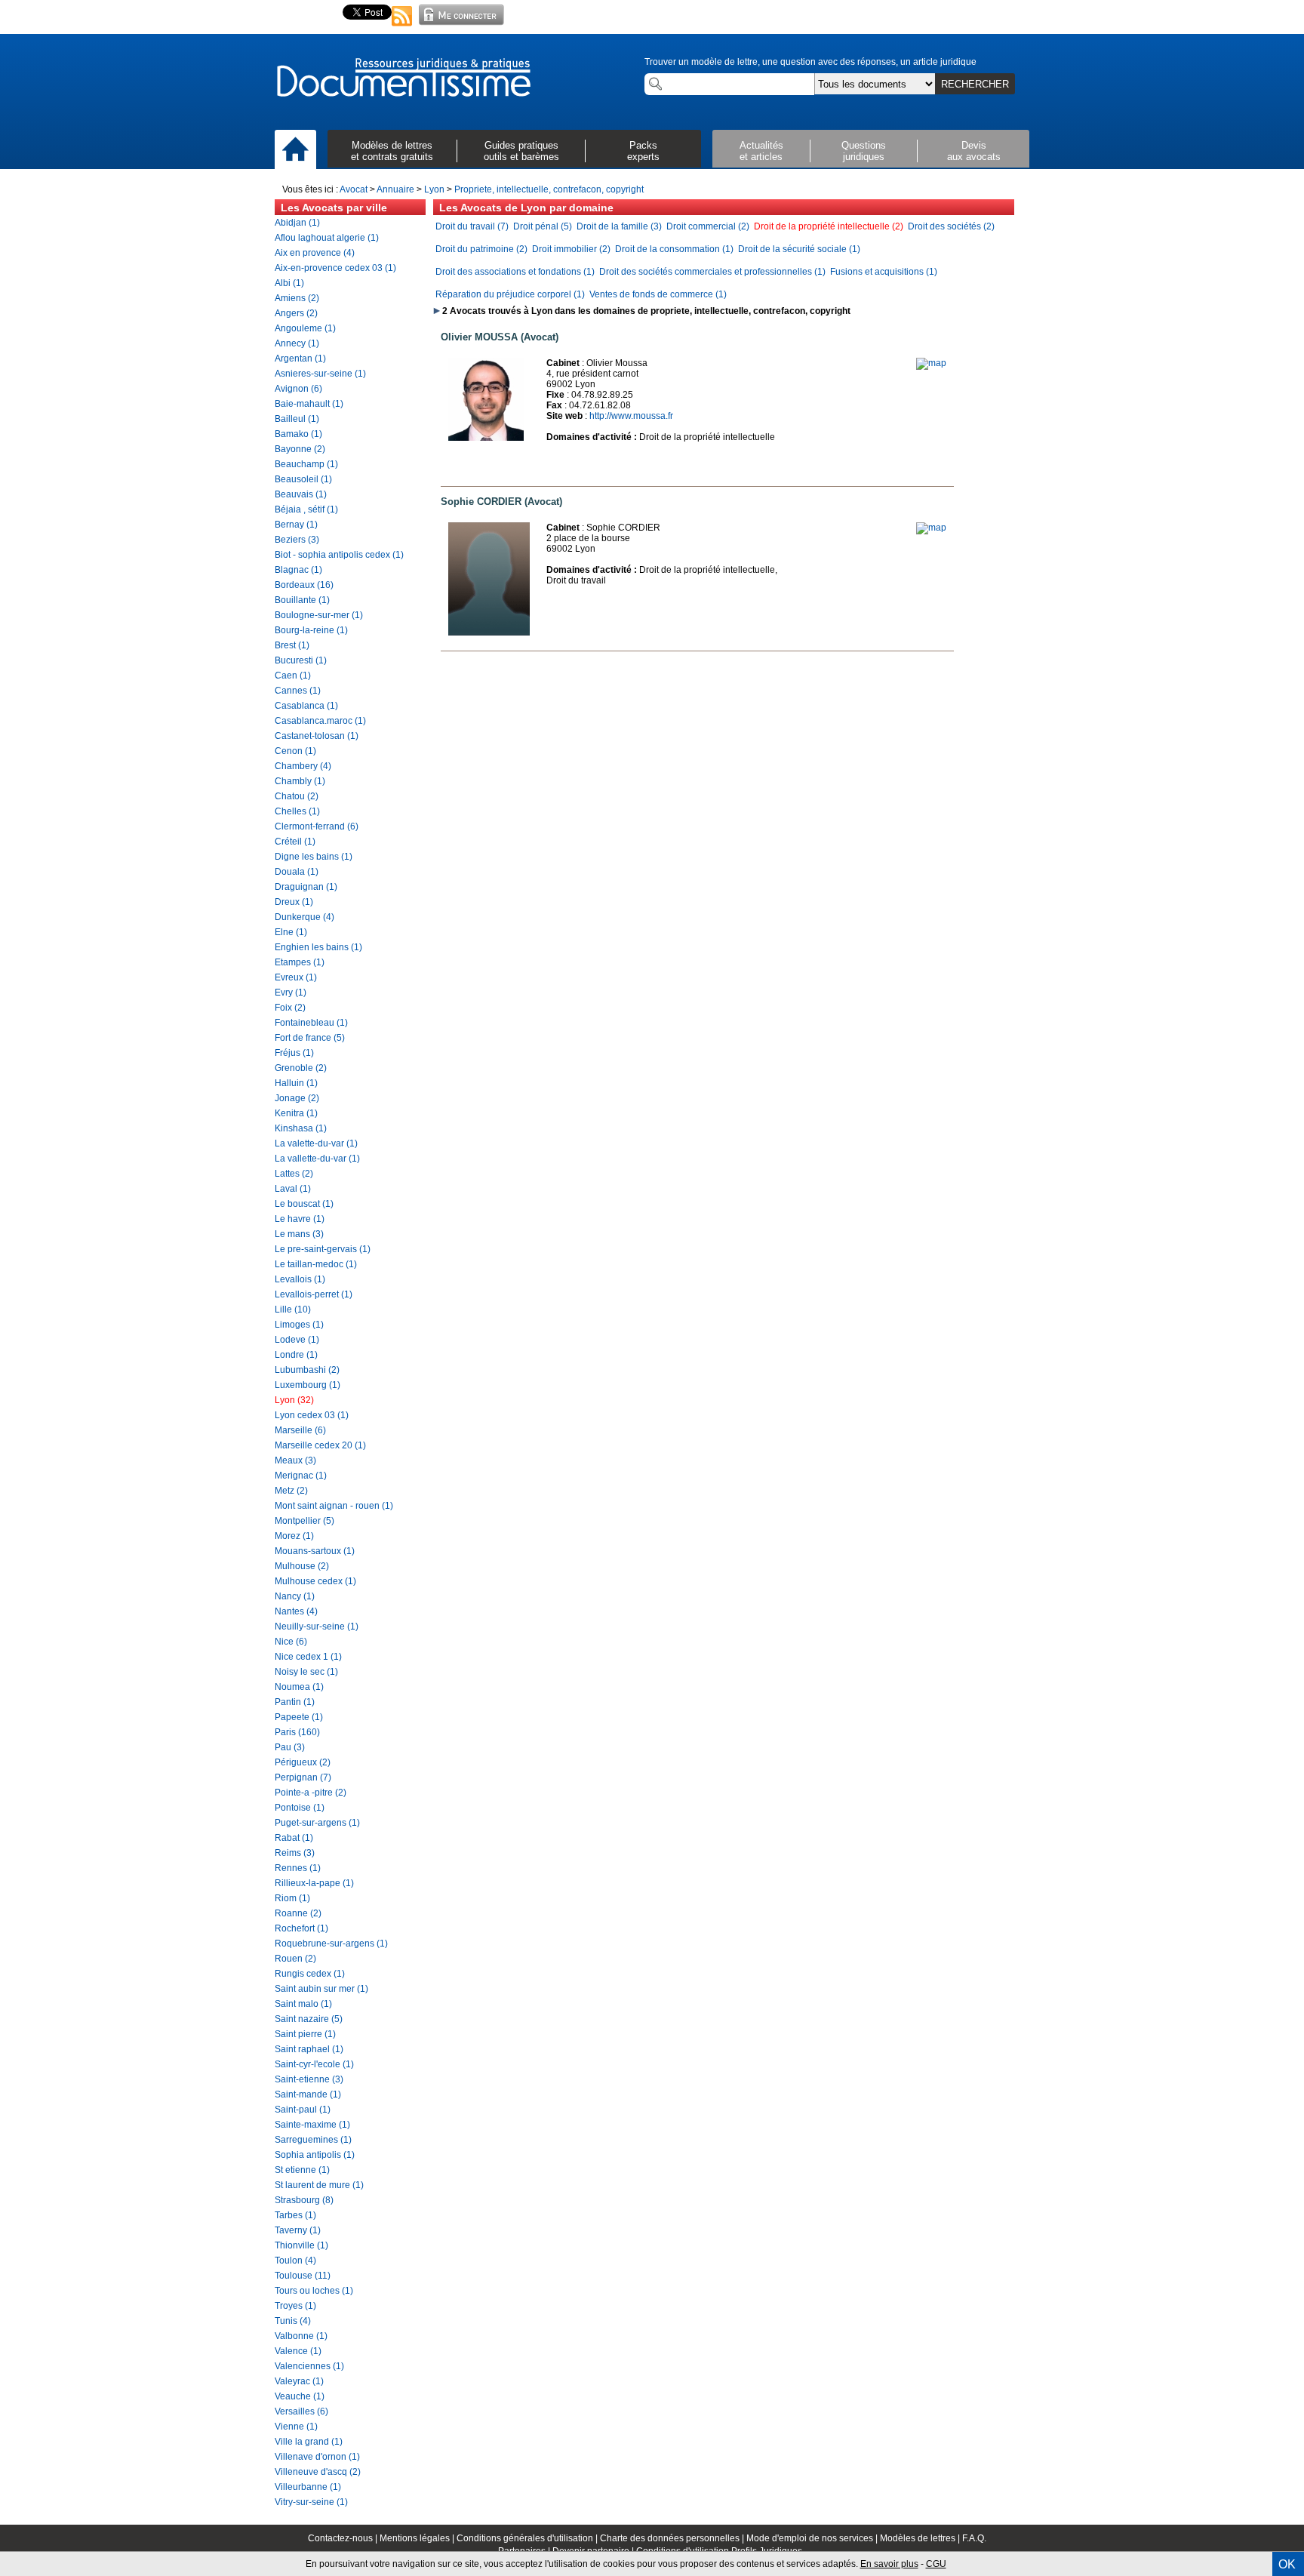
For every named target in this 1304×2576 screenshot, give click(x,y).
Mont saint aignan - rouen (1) (334, 1506)
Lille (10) (293, 1310)
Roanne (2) (298, 1913)
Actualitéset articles (761, 151)
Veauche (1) (300, 2396)
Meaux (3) (295, 1460)
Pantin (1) (295, 1702)
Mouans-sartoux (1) (315, 1551)
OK (1287, 2564)
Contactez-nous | (344, 2538)
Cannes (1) (298, 691)
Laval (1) (293, 1189)
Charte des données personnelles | (673, 2538)
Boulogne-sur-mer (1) (319, 615)
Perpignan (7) (303, 1777)
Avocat (354, 189)
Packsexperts (643, 151)
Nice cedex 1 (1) (308, 1657)
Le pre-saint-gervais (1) (323, 1249)
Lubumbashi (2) (307, 1370)
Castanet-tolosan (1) (317, 736)
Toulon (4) (295, 2261)
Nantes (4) (296, 1611)
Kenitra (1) (296, 1113)
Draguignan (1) (306, 887)
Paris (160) (297, 1732)
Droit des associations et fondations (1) (515, 272)
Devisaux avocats (974, 151)
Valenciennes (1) (309, 2366)
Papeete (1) (299, 1717)
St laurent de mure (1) (319, 2185)
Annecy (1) (297, 343)
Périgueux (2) (303, 1762)
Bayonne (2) (300, 449)
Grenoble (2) (301, 1068)
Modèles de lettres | (921, 2538)
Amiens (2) (297, 298)
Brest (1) (292, 645)
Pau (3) (290, 1747)
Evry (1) (291, 993)
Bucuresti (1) (301, 660)
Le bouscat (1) (304, 1204)
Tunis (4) (293, 2321)
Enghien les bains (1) (318, 947)
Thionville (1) (301, 2245)
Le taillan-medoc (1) (316, 1264)
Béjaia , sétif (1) (306, 509)
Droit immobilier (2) (571, 249)
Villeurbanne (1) (308, 2487)
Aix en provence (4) (315, 253)
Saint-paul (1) (303, 2110)
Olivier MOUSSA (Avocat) (500, 337)
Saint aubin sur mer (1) (321, 1989)
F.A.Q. (974, 2538)
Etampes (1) (300, 962)
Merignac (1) (301, 1476)
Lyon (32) (294, 1400)
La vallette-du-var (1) (317, 1159)
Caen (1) (293, 676)
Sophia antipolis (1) (315, 2155)
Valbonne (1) (301, 2336)
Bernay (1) (296, 525)
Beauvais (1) (301, 494)
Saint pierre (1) (305, 2034)
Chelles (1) (297, 811)
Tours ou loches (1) (314, 2291)
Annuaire (395, 189)
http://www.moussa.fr (631, 416)
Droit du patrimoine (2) (481, 249)
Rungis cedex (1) (310, 1974)
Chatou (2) (297, 796)
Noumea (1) (299, 1687)
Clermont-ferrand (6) (317, 826)
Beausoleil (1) (303, 479)
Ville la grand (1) (309, 2442)
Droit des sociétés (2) (951, 226)
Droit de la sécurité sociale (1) (799, 249)
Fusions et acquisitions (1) (884, 272)
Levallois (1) (300, 1279)
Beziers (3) (297, 540)
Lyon (434, 189)
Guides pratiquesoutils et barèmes (521, 151)
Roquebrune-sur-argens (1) (331, 1944)
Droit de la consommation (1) (674, 249)
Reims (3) (295, 1853)
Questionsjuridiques (864, 151)
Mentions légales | (418, 2538)
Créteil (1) (295, 842)
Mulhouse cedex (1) (315, 1581)
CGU (936, 2564)
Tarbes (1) (295, 2215)
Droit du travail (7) (472, 226)
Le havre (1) (300, 1219)
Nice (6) (291, 1642)
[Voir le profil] (486, 438)
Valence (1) (298, 2351)
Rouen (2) (295, 1959)
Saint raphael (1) (309, 2049)
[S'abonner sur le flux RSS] (402, 27)
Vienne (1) (296, 2427)
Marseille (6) (300, 1430)
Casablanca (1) (306, 706)
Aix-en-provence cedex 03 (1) (335, 268)
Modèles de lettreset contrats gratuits (392, 151)
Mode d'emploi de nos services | (813, 2538)
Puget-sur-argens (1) (317, 1823)
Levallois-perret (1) (314, 1294)
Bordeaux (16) (304, 585)
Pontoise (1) (300, 1808)
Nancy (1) (295, 1596)
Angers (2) (296, 313)
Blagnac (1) (298, 570)
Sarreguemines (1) (313, 2140)
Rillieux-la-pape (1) (314, 1883)
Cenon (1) (295, 751)
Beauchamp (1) (306, 464)
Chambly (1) (300, 781)
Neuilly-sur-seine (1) (317, 1627)
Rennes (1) (298, 1868)
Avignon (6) (298, 389)
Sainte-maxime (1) (312, 2125)
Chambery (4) (303, 766)
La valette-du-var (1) (316, 1143)
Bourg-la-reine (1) (311, 630)
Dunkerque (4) (304, 917)
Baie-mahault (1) (309, 404)
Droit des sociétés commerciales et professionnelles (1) (712, 272)
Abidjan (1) (297, 223)
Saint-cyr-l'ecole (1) (314, 2064)
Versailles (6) (301, 2411)
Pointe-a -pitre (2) (311, 1793)
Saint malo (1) (303, 2004)
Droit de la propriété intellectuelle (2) (829, 226)
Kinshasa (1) (301, 1128)
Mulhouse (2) (302, 1566)
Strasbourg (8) (304, 2200)
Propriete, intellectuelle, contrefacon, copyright (549, 189)
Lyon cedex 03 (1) (312, 1415)
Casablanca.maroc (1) (320, 721)
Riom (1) (292, 1898)
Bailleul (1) (297, 419)
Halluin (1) (296, 1083)
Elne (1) (291, 932)
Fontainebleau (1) (311, 1023)
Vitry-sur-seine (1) (311, 2502)
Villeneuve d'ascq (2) (318, 2472)
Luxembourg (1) (308, 1385)
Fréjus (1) (294, 1053)
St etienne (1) (302, 2170)
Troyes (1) (295, 2306)
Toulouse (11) (303, 2276)
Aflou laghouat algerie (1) (327, 238)
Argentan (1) (300, 359)
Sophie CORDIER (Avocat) (501, 502)
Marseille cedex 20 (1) (320, 1445)
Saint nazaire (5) (309, 2019)
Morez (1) (294, 1536)
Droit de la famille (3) (619, 226)
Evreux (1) (296, 977)
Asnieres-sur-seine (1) (320, 374)
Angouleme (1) (305, 328)
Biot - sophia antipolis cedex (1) (339, 555)
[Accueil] (295, 150)
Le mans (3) (299, 1234)
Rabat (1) (294, 1838)
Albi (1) (289, 283)
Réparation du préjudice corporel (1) (510, 294)
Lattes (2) (294, 1174)
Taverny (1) (298, 2230)
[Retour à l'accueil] (403, 78)
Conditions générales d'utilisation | (528, 2538)
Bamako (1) (298, 434)
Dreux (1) (294, 902)
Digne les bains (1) (314, 857)
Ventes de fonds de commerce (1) (658, 294)
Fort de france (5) (310, 1038)
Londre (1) (296, 1355)
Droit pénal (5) (543, 226)
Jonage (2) (297, 1098)
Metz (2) (291, 1491)
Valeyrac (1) (299, 2381)
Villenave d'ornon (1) (317, 2457)
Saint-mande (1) (308, 2094)
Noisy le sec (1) (306, 1672)
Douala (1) (297, 872)
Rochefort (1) (301, 1928)
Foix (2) (290, 1008)
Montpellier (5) (304, 1521)
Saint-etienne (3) (309, 2079)
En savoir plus (889, 2564)
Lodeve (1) (297, 1340)
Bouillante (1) (302, 600)
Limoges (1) (299, 1325)
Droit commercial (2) (708, 226)
